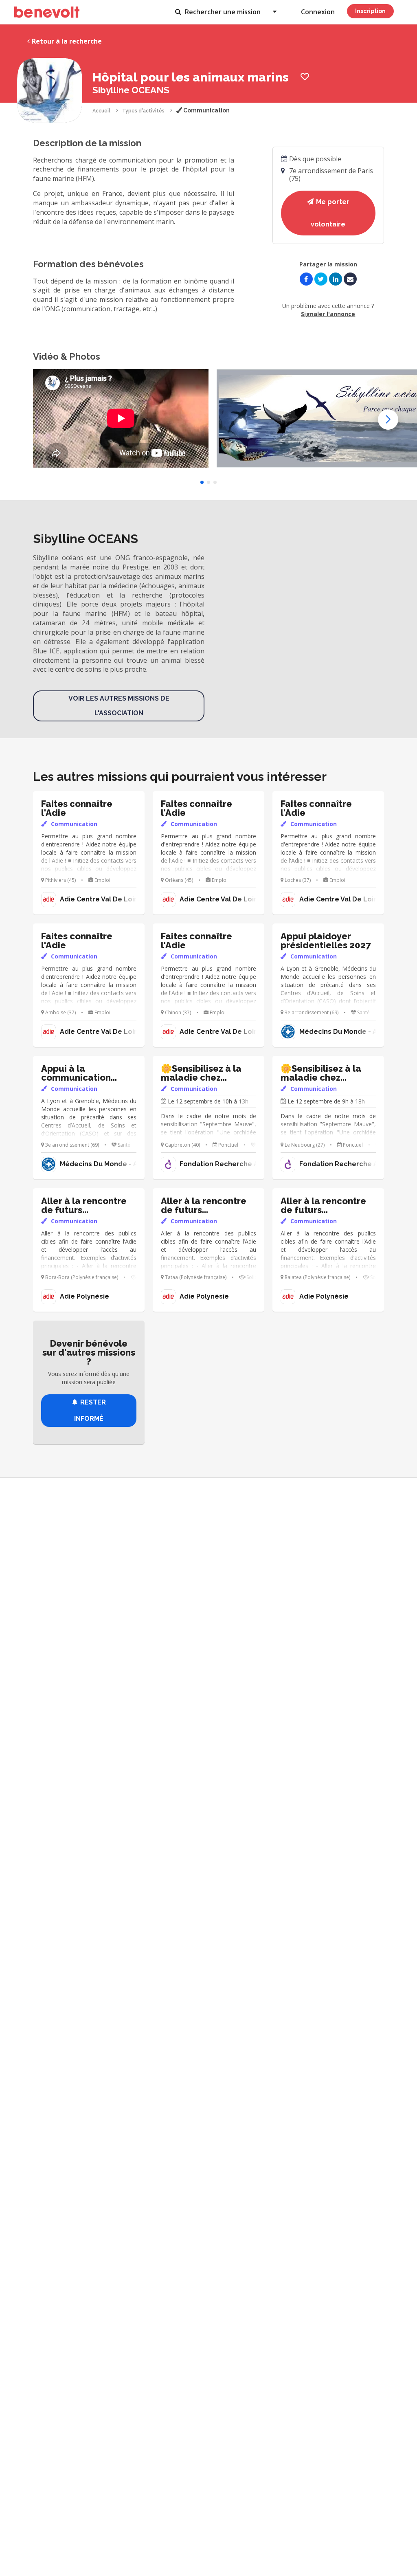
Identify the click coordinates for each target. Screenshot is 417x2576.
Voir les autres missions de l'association (119, 706)
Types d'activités (143, 111)
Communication (206, 110)
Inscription (370, 11)
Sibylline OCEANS (131, 90)
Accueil (101, 111)
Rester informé (90, 1410)
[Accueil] (47, 12)
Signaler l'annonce (328, 314)
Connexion (318, 12)
